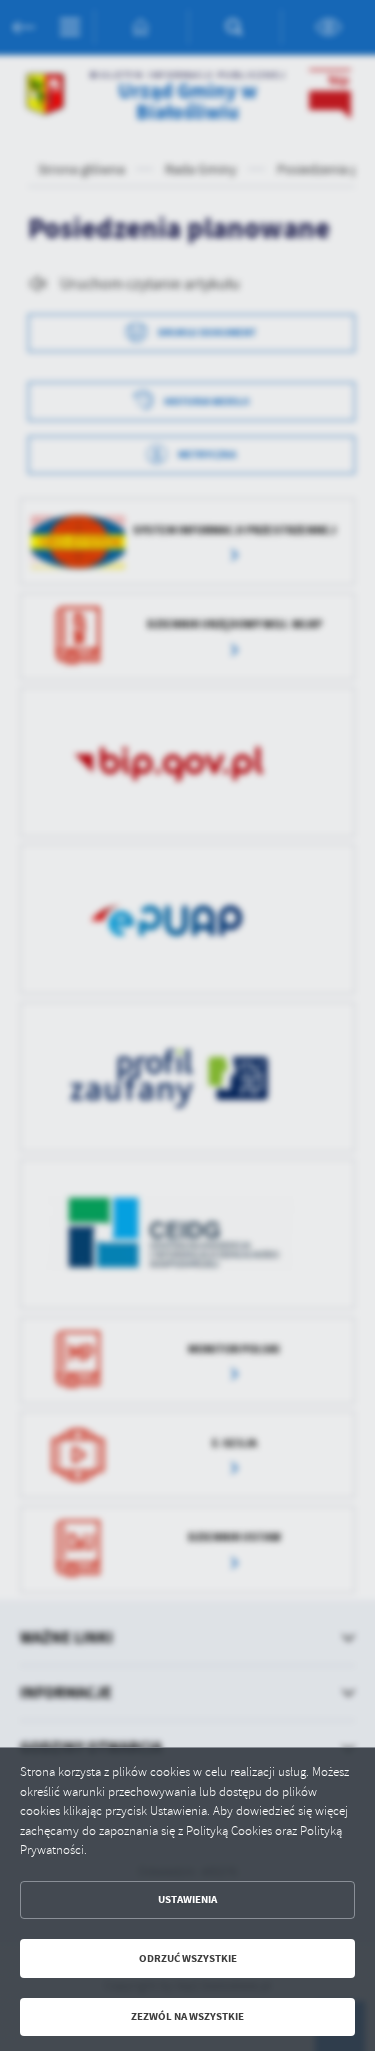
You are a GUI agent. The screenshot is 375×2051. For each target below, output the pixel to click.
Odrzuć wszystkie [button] (188, 1958)
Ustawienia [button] (187, 1899)
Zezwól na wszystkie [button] (187, 2016)
